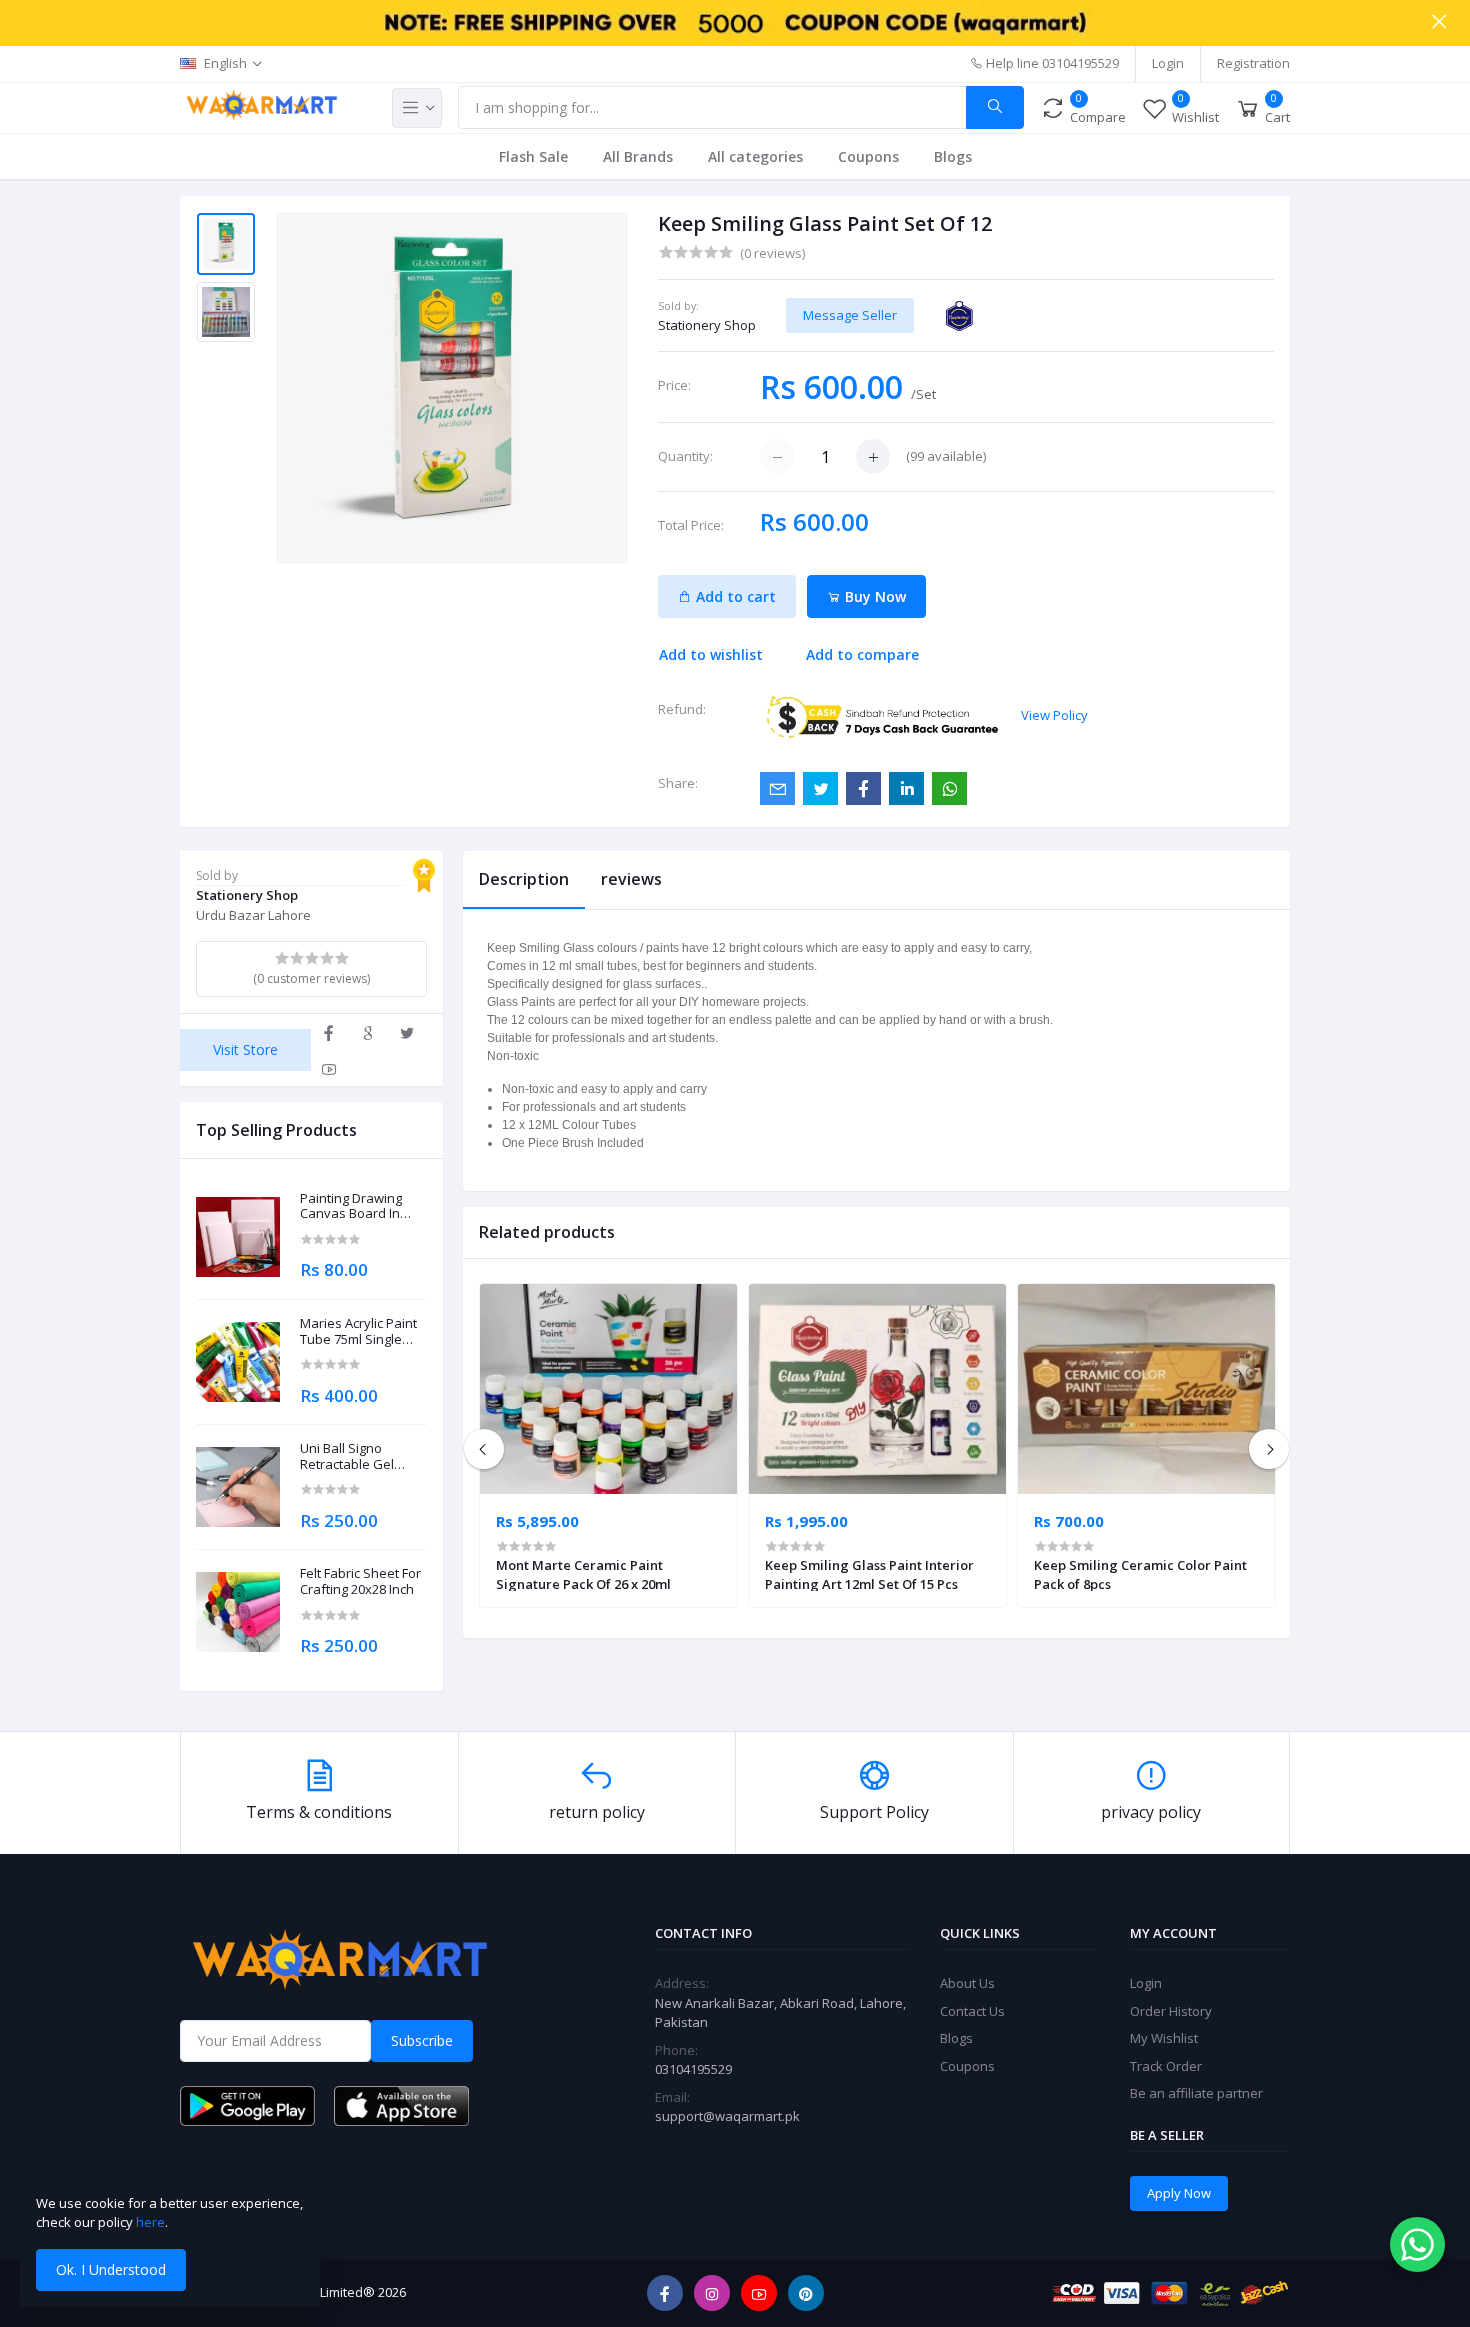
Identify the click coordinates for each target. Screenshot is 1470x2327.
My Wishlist (1164, 2038)
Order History (1171, 2011)
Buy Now (873, 596)
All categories (755, 156)
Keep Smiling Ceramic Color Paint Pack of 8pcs (1140, 1574)
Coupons (868, 156)
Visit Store (245, 1049)
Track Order (1166, 2066)
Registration (1253, 63)
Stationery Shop (707, 325)
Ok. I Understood (111, 2269)
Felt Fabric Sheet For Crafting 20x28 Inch (360, 1581)
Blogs (953, 156)
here (150, 2222)
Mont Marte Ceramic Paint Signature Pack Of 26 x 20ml (583, 1574)
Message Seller (850, 315)
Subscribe (422, 2040)
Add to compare (862, 654)
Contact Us (972, 2011)
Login (1168, 63)
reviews (631, 879)
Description (524, 879)
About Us (967, 1983)
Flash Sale (533, 156)
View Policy (1054, 715)
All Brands (638, 156)
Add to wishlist (711, 654)
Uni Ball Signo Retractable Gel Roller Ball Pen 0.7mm (347, 1456)
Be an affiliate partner (1196, 2093)
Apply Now (1179, 2193)
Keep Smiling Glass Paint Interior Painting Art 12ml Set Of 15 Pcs (869, 1574)
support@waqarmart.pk (727, 2116)
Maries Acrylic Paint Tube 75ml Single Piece (358, 1331)
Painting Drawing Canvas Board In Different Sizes (351, 1206)
